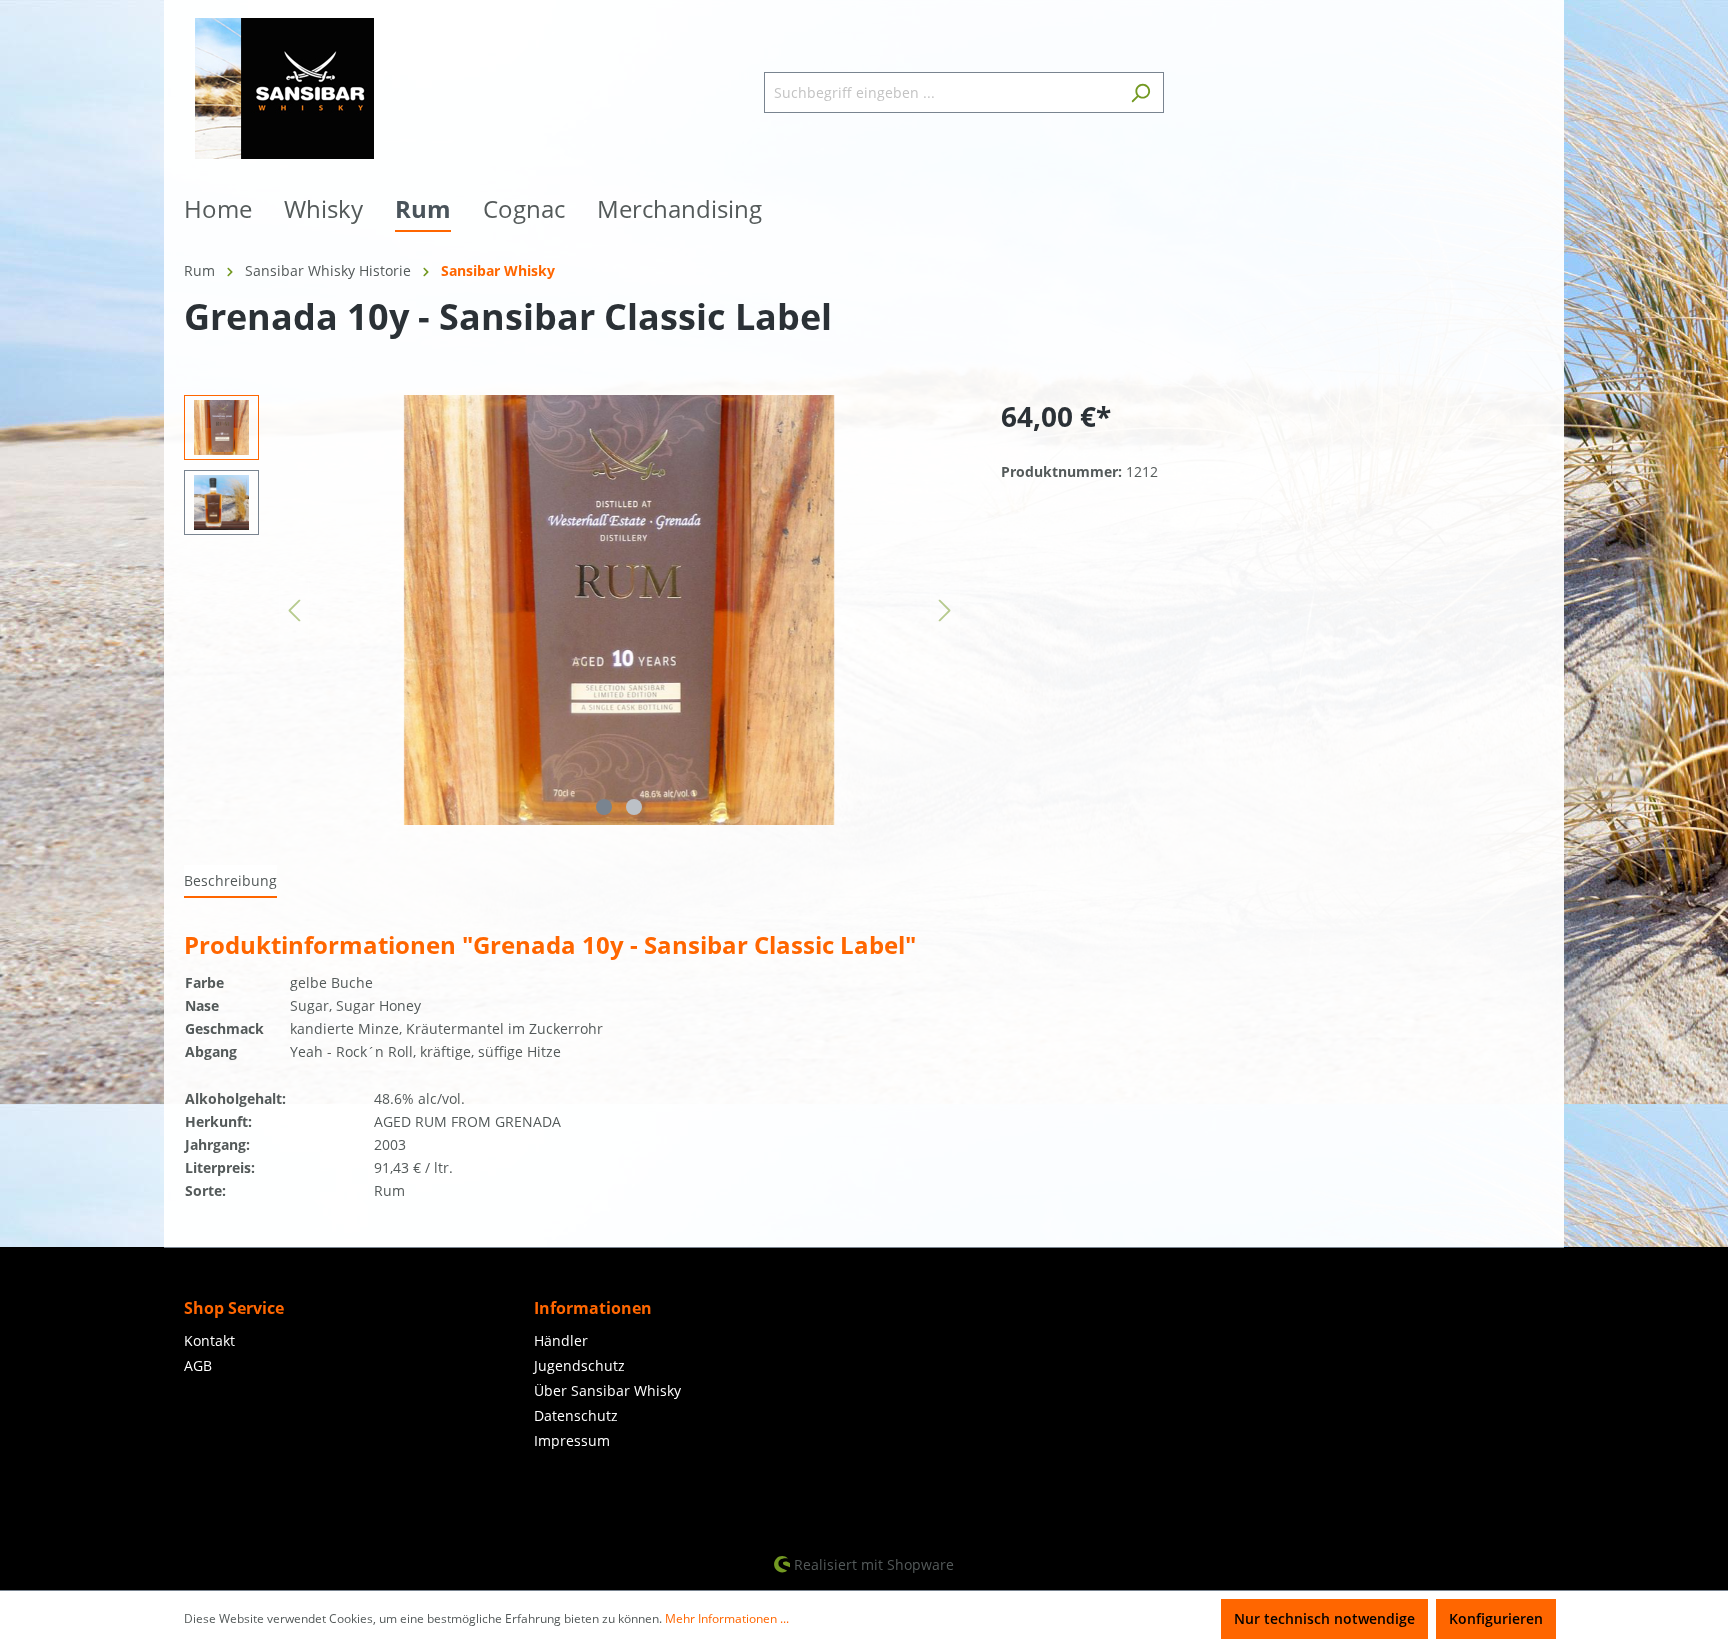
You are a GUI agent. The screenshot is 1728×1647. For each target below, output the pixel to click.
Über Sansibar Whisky (607, 1390)
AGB (198, 1365)
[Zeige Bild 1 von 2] (604, 807)
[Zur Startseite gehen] (284, 88)
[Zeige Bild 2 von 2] (634, 807)
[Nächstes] (945, 610)
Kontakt (209, 1340)
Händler (561, 1340)
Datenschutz (576, 1415)
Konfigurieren (1496, 1618)
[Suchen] (1140, 92)
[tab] (230, 881)
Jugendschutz (579, 1365)
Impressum (572, 1440)
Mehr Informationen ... (727, 1618)
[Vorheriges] (294, 610)
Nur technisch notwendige (1324, 1618)
